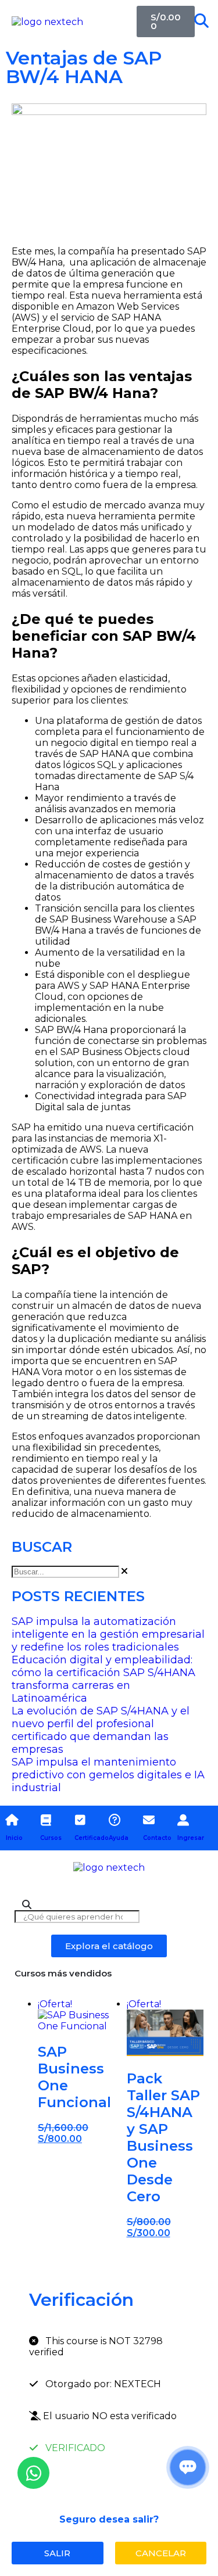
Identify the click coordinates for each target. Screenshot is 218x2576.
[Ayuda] (115, 1820)
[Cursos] (46, 1820)
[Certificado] (80, 1820)
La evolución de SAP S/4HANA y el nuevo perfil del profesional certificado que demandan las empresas (101, 1730)
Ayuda (119, 1838)
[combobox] (65, 1572)
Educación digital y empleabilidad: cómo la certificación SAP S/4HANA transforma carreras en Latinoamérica (103, 1679)
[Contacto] (149, 1820)
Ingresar (191, 1838)
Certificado (92, 1838)
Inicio (14, 1838)
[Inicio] (12, 1820)
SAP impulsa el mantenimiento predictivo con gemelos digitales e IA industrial (108, 1775)
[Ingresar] (183, 1820)
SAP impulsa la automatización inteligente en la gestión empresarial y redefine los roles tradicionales (108, 1634)
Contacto (157, 1838)
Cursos (51, 1838)
